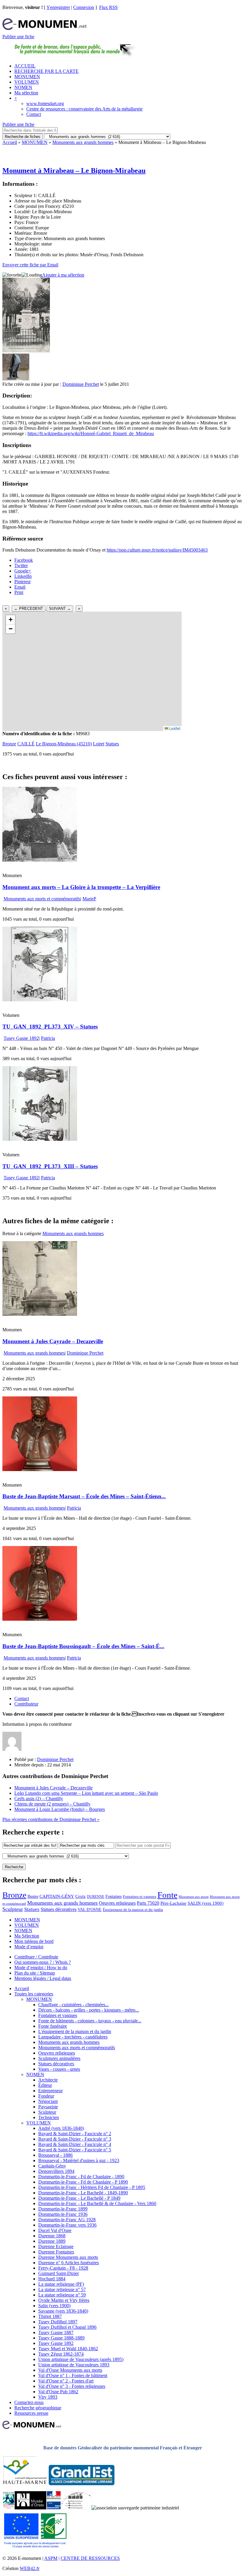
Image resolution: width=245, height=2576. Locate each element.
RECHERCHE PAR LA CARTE (46, 71)
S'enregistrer (58, 7)
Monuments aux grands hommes (83, 142)
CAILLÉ (26, 744)
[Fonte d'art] (9, 2508)
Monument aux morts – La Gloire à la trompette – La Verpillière (81, 887)
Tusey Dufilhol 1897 (58, 2322)
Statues (112, 744)
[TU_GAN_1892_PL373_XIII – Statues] (40, 1139)
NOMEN (23, 87)
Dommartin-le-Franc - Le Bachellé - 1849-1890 (83, 2193)
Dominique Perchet (81, 384)
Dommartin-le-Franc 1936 (63, 2214)
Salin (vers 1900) (54, 2306)
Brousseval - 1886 (55, 2155)
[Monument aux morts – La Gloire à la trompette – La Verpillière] (40, 860)
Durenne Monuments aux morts (68, 2257)
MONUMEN (27, 77)
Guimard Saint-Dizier (59, 2273)
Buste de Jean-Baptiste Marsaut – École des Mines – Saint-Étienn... (84, 1496)
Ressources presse (31, 2413)
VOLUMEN (27, 82)
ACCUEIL (25, 66)
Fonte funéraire (53, 2026)
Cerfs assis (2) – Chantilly (39, 1799)
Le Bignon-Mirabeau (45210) (64, 744)
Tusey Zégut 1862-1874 (61, 2354)
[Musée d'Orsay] (30, 2508)
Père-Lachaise (173, 1903)
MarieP (89, 899)
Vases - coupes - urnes (59, 2069)
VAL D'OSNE (90, 1909)
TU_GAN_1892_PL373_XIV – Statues (50, 1027)
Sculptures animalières (59, 2058)
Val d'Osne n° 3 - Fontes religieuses (72, 2386)
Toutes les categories (34, 1994)
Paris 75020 (148, 1903)
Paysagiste (48, 2107)
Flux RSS (108, 7)
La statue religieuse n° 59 (62, 2295)
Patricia (48, 1038)
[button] (10, 620)
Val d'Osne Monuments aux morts (70, 2370)
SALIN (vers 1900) (206, 1903)
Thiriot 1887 (50, 2316)
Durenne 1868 (52, 2236)
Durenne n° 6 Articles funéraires (69, 2263)
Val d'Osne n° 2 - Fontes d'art (66, 2381)
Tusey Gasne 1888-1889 (61, 2338)
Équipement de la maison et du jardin (133, 1910)
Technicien (49, 2117)
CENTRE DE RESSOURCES (90, 2558)
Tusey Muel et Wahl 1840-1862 (68, 2349)
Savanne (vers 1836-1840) (63, 2311)
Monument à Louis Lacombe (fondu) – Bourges (60, 1809)
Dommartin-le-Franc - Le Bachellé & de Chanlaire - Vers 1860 (97, 2203)
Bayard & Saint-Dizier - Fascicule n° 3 (75, 2139)
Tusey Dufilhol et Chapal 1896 (67, 2327)
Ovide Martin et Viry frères (64, 2300)
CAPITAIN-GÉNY (57, 1896)
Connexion (84, 7)
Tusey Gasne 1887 (56, 2332)
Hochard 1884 (52, 2279)
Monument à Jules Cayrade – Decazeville (53, 1341)
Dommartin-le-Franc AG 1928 (67, 2220)
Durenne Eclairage (56, 2246)
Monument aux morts (194, 1897)
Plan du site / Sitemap (35, 1973)
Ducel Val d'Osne (55, 2230)
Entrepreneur (50, 2091)
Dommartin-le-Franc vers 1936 (67, 2225)
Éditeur (45, 2085)
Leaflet (174, 728)
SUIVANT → (60, 608)
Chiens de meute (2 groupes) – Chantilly (52, 1804)
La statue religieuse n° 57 (62, 2289)
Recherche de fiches (23, 137)
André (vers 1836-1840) (61, 2128)
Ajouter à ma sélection (63, 275)
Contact (34, 114)
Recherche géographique (38, 2408)
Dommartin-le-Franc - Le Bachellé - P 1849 (79, 2198)
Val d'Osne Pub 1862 (58, 2392)
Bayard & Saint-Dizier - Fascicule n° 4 (75, 2144)
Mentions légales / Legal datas (43, 1978)
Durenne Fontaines (56, 2252)
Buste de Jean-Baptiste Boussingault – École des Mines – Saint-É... (83, 1646)
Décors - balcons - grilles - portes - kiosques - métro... (89, 2010)
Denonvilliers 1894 (56, 2171)
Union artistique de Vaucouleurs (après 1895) (81, 2359)
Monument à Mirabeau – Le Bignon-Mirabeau (74, 171)
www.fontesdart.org (45, 103)
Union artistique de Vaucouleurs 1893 (74, 2365)
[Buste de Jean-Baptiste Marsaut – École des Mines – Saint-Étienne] (40, 1469)
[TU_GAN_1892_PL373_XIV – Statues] (40, 1000)
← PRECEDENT (29, 608)
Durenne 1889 (52, 2241)
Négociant (48, 2101)
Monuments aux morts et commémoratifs (42, 899)
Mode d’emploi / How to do (41, 1968)
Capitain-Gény (52, 2166)
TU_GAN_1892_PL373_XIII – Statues (50, 1166)
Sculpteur (13, 1909)
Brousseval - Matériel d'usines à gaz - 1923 (79, 2160)
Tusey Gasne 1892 (21, 1038)
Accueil (10, 142)
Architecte (48, 2080)
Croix (81, 1896)
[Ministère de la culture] (54, 2508)
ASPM (51, 2558)
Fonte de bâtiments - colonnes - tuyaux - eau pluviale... (90, 2021)
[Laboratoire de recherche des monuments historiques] (76, 2508)
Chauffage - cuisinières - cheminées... (73, 2005)
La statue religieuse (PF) (61, 2284)
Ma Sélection (27, 1936)
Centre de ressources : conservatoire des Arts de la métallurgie (84, 109)
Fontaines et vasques (140, 1896)
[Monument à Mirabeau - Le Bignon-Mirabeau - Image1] (16, 379)
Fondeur (46, 2096)
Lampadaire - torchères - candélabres (73, 2037)
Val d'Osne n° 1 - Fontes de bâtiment (73, 2375)
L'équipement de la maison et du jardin (75, 2031)
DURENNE (96, 1897)
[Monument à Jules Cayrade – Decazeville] (40, 1314)
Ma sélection (26, 93)
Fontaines (114, 1896)
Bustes (33, 1896)
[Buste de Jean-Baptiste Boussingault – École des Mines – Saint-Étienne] (40, 1619)
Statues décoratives (59, 1909)
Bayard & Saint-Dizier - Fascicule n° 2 (75, 2134)
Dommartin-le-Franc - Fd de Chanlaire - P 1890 (83, 2182)
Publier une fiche (18, 37)
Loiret (99, 744)
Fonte (167, 1895)
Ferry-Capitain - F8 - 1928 (63, 2268)
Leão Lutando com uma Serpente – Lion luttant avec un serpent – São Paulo (86, 1793)
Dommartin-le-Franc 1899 (63, 2209)
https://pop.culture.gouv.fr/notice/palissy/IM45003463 (157, 550)
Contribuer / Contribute (36, 1957)
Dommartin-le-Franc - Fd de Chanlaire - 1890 (81, 2177)
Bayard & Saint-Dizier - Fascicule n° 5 (75, 2150)
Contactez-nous (29, 2402)
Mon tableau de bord (34, 1941)
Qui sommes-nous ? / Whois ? (43, 1962)
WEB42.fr (30, 2568)
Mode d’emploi (29, 1947)
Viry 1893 (48, 2397)
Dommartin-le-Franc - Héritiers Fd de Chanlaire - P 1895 (92, 2187)
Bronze (9, 744)
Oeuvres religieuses (117, 1903)
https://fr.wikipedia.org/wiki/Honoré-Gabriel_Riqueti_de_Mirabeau (91, 433)
